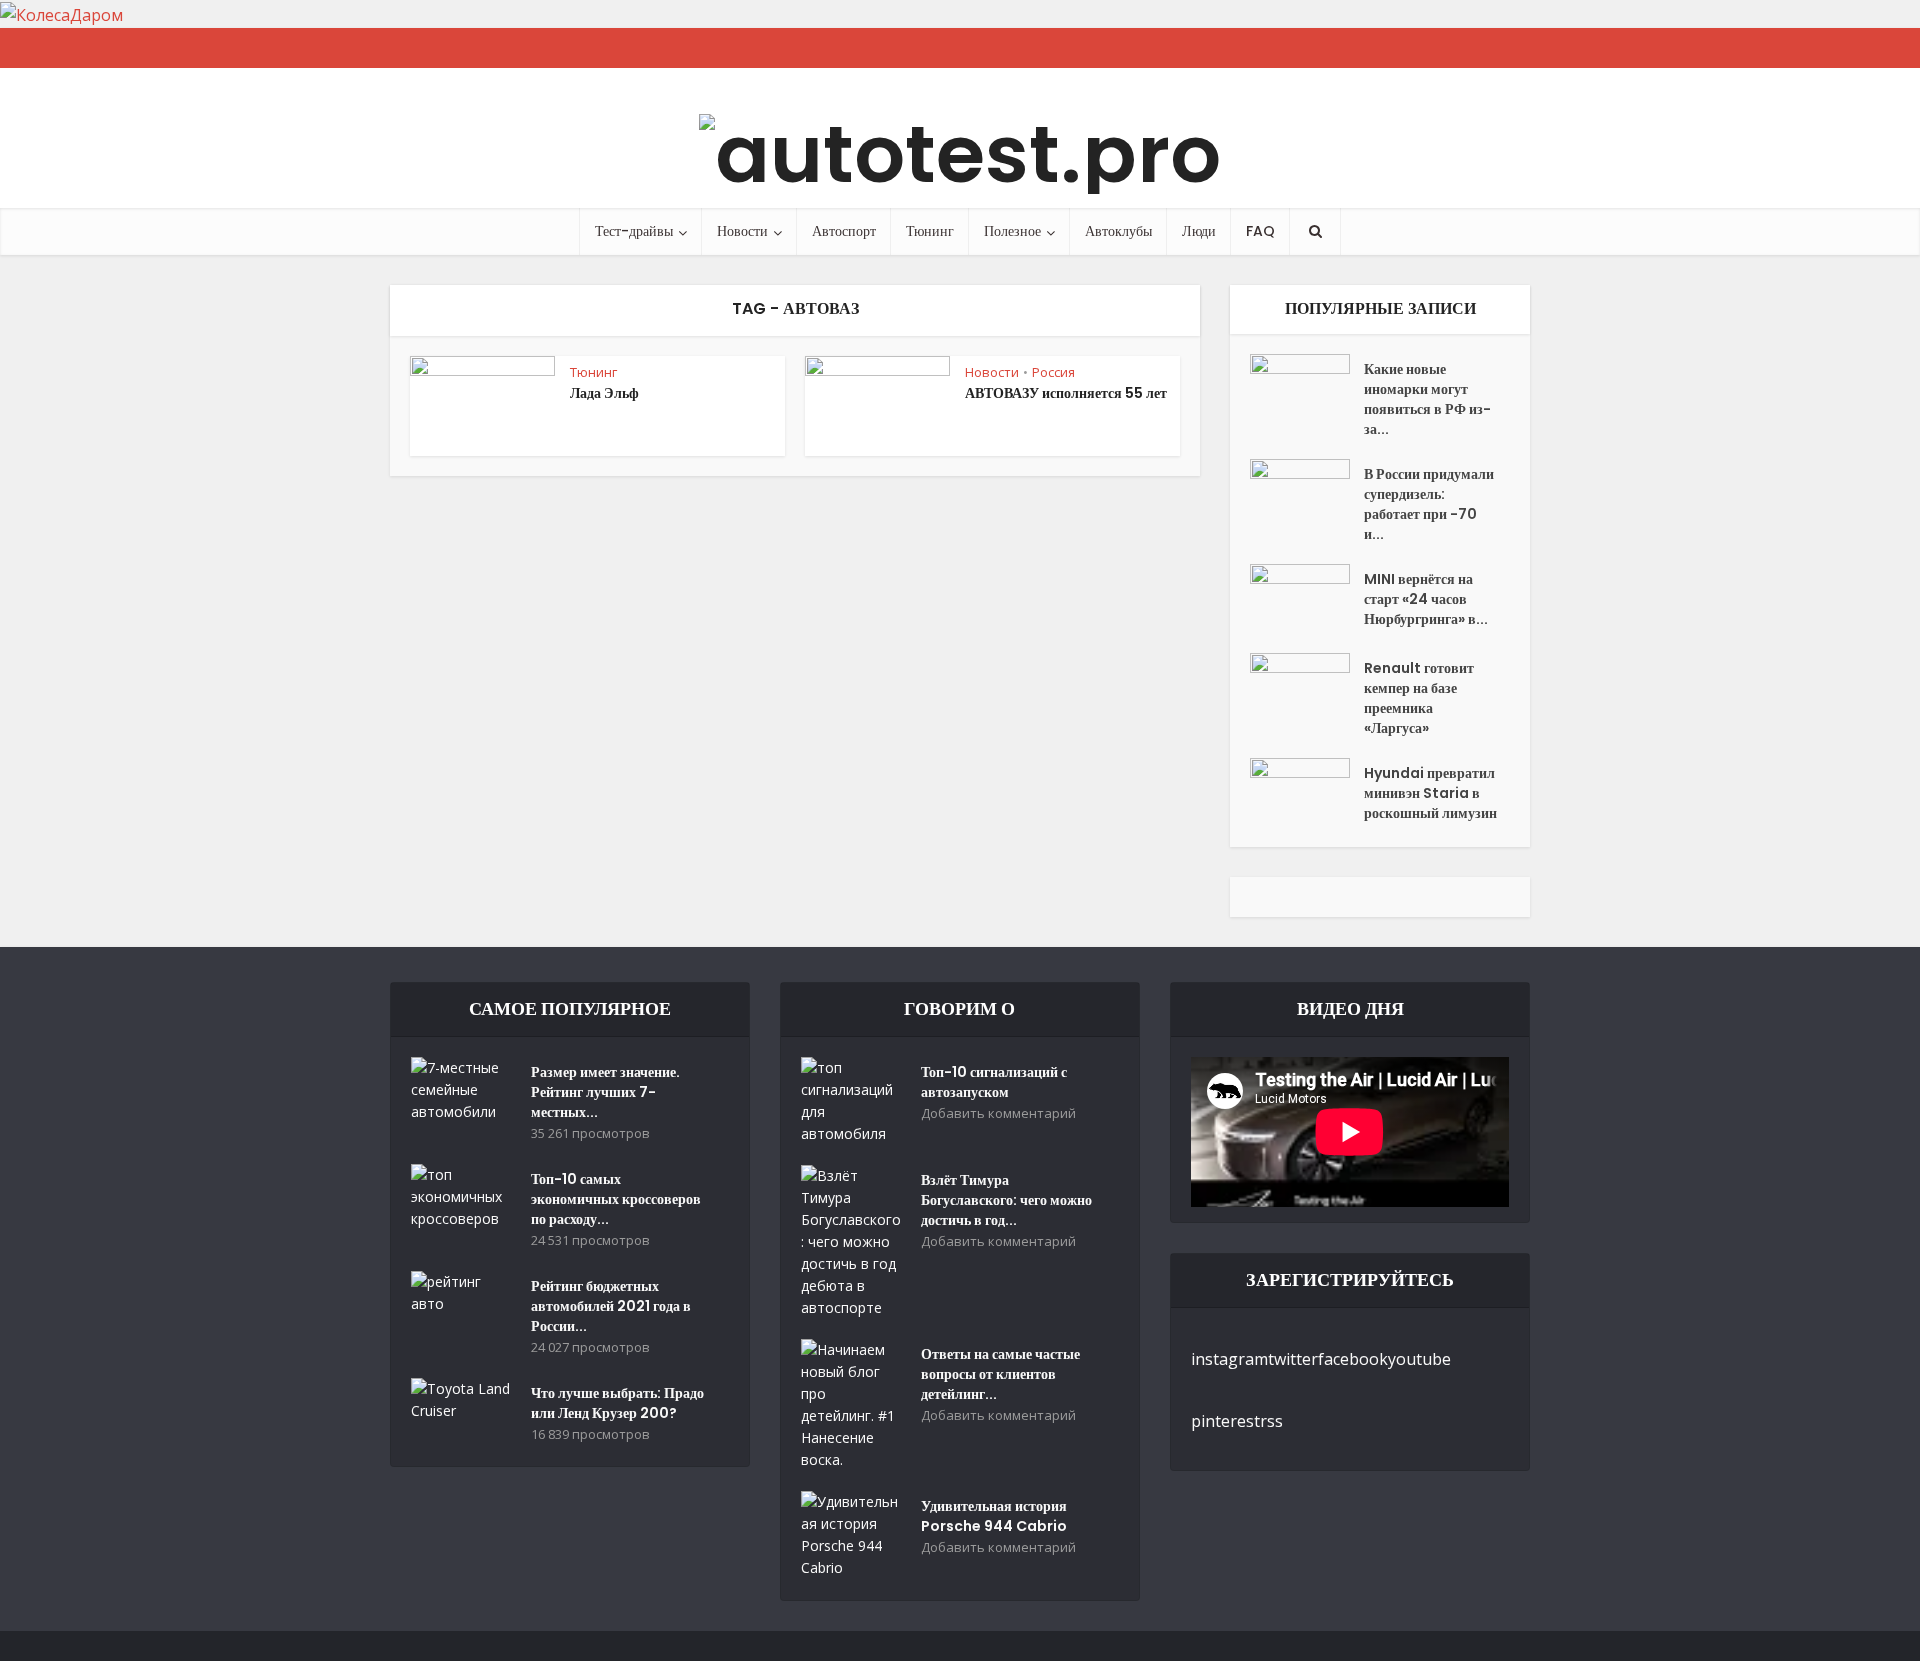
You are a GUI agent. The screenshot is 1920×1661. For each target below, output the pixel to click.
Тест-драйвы (634, 231)
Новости (742, 231)
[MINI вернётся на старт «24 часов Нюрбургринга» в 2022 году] (1307, 598)
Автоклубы (1118, 231)
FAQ (1260, 231)
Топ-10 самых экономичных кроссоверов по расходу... (616, 1199)
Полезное (1012, 231)
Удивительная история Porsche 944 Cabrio (994, 1516)
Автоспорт (844, 231)
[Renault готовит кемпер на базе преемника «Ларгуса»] (1307, 687)
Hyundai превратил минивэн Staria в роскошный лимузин (1430, 793)
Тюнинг (930, 231)
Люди (1199, 231)
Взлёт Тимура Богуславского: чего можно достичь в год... (1006, 1200)
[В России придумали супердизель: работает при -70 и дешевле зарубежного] (1307, 493)
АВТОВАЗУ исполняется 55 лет (1066, 393)
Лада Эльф (604, 393)
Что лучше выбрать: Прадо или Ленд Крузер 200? (617, 1403)
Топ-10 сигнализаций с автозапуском (994, 1082)
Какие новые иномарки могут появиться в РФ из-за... (1427, 399)
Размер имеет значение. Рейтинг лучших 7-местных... (605, 1092)
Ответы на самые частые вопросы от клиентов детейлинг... (1000, 1374)
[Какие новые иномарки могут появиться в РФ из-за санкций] (1307, 388)
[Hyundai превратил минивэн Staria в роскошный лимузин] (1307, 792)
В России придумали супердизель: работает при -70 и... (1429, 504)
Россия (1053, 372)
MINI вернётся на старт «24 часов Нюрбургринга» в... (1426, 599)
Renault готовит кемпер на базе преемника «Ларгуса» (1419, 698)
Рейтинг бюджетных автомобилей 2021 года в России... (611, 1306)
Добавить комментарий (998, 1113)
